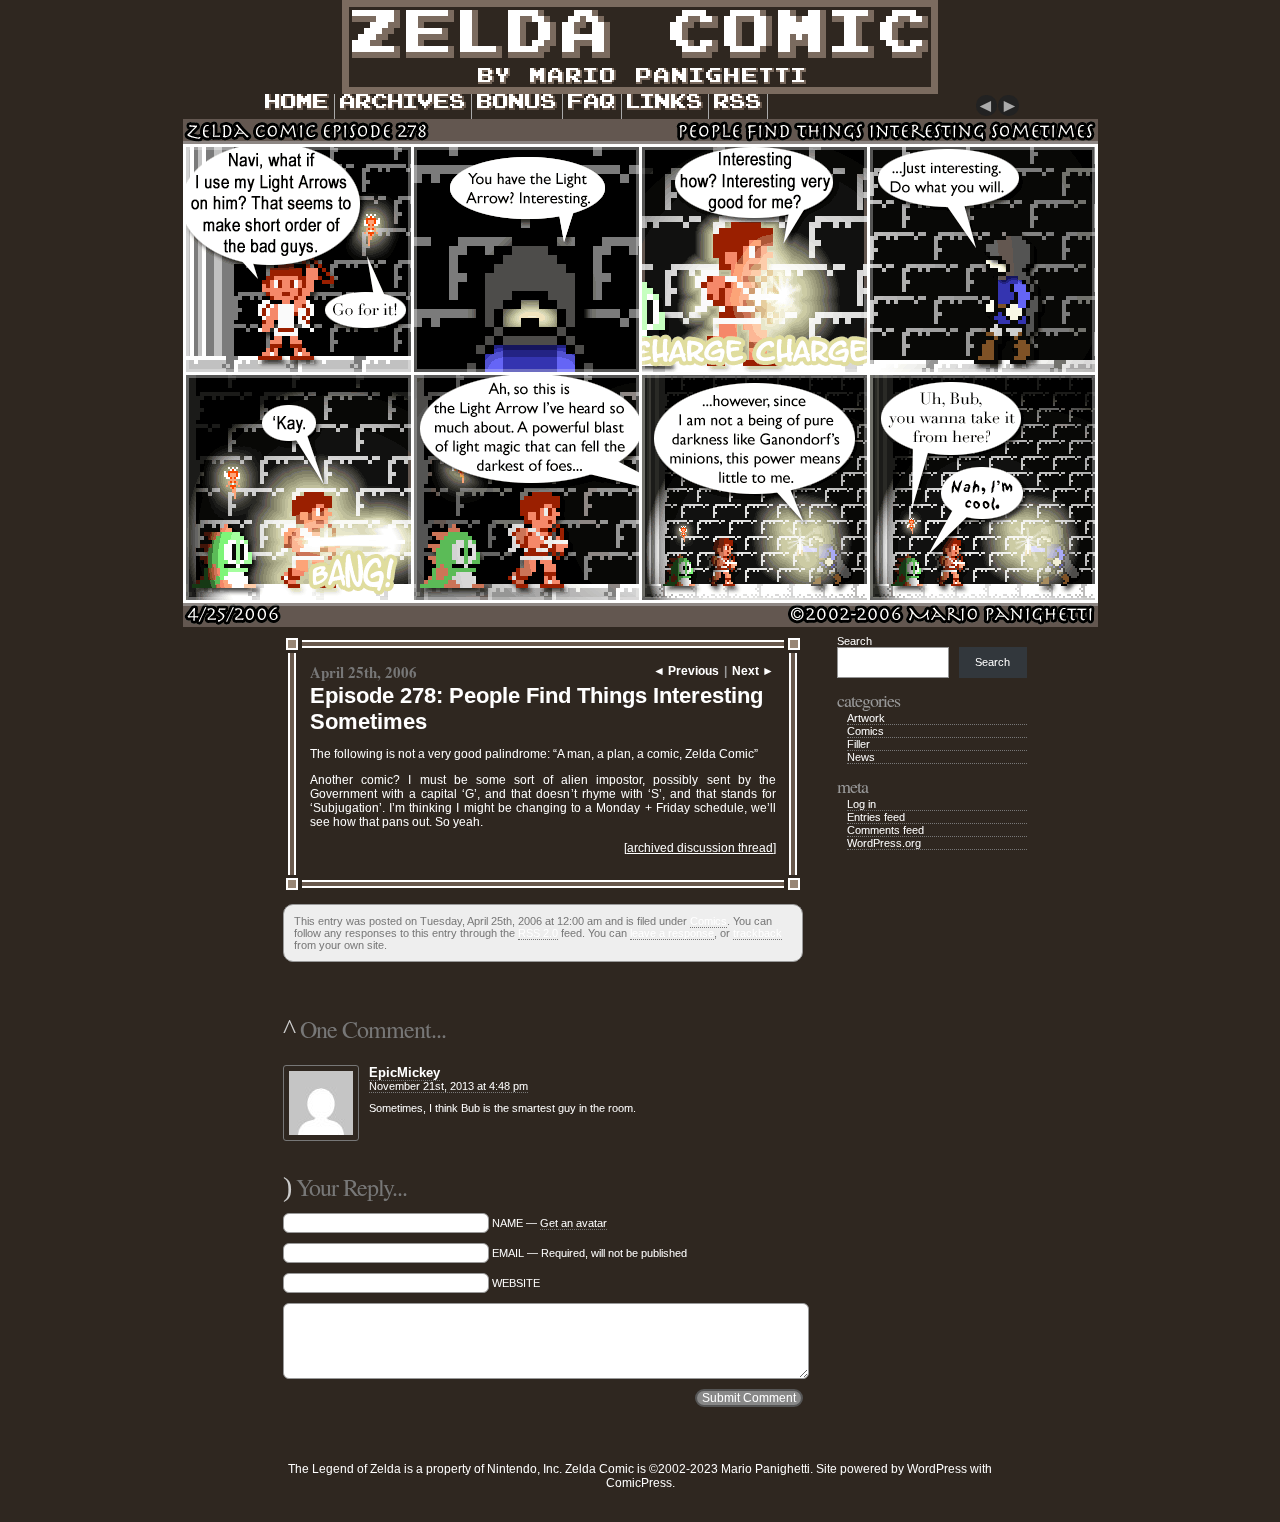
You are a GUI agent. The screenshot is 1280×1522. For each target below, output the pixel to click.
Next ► (753, 671)
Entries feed (876, 817)
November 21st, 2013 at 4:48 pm (448, 1086)
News (861, 757)
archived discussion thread (700, 848)
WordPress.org (884, 843)
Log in (861, 804)
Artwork (866, 718)
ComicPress (639, 1483)
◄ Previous (686, 671)
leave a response (672, 933)
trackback (757, 933)
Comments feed (885, 830)
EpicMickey (404, 1072)
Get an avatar (573, 1223)
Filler (858, 744)
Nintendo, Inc (523, 1469)
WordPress (937, 1469)
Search (854, 641)
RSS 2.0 (538, 933)
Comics (708, 921)
